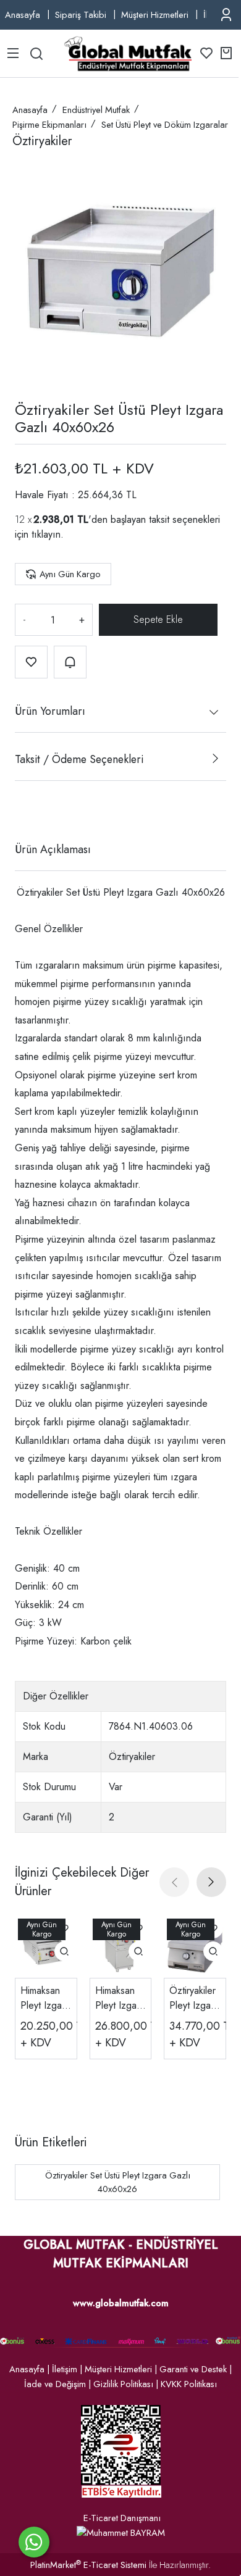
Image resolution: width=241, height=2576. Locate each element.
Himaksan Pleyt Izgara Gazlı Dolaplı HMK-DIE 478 (120, 1998)
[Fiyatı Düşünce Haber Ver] (70, 662)
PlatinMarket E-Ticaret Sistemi (88, 2565)
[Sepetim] (226, 53)
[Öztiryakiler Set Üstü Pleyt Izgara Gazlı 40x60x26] (120, 271)
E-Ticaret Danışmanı (122, 2518)
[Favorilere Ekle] (31, 662)
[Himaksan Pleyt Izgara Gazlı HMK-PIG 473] (46, 1947)
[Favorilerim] (206, 53)
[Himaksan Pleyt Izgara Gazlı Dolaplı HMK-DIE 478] (121, 1947)
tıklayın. (48, 534)
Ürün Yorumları (50, 711)
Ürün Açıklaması (53, 849)
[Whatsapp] (34, 2542)
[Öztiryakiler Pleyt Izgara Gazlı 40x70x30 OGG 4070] (195, 1947)
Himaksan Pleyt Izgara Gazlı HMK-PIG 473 (45, 1998)
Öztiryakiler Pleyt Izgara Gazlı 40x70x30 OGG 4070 (194, 1998)
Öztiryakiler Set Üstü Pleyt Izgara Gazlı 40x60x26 (118, 2182)
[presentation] (174, 1882)
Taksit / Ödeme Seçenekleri (79, 759)
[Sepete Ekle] (158, 620)
